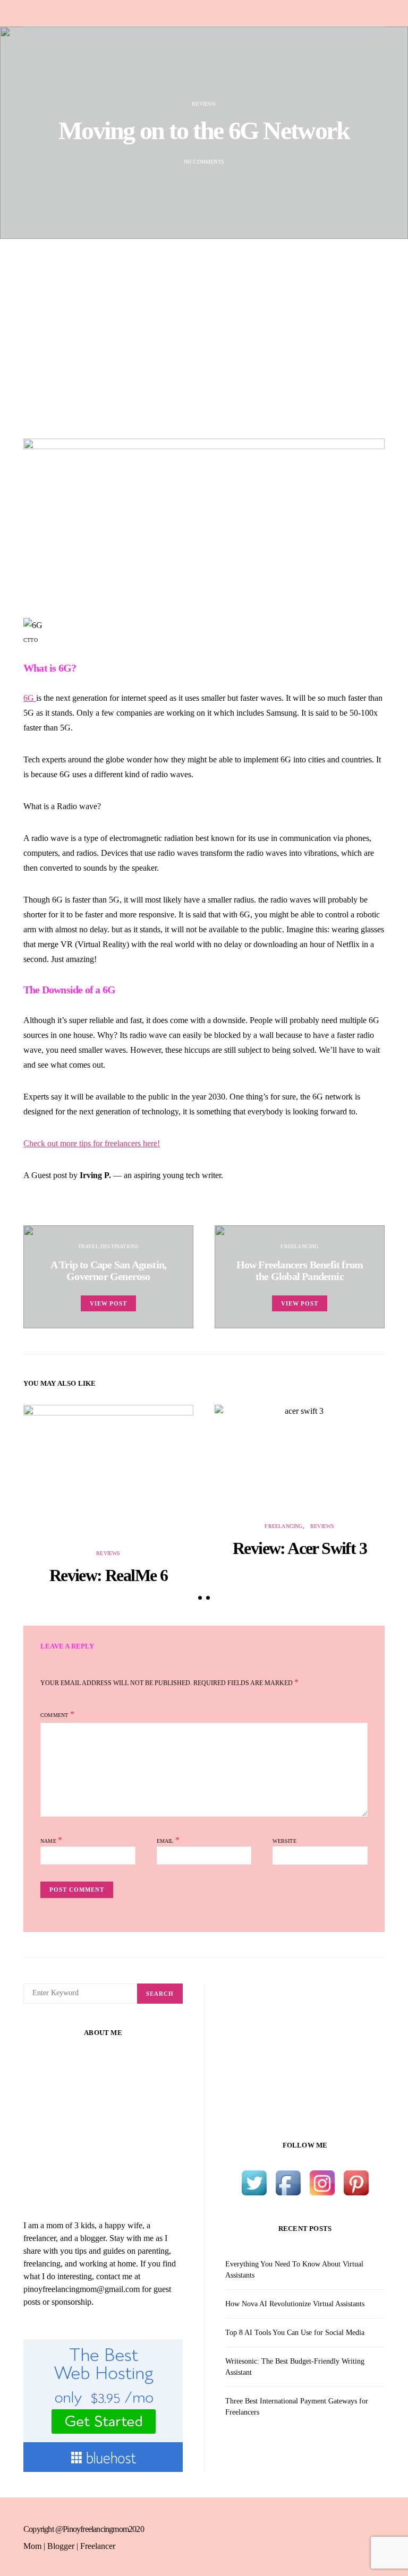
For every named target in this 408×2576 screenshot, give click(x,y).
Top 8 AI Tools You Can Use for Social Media (295, 2333)
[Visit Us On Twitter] (254, 2182)
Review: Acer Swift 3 (300, 1548)
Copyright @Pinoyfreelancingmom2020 (84, 2529)
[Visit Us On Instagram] (322, 2182)
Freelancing (299, 1246)
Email (168, 1840)
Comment (54, 1715)
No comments (204, 162)
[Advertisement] (204, 339)
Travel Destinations (109, 1246)
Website (284, 1841)
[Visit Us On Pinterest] (356, 2182)
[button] (200, 1598)
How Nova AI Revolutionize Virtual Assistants (295, 2304)
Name (51, 1840)
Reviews (204, 104)
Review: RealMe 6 (108, 1575)
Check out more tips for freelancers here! (92, 1143)
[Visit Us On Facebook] (288, 2182)
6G (30, 698)
